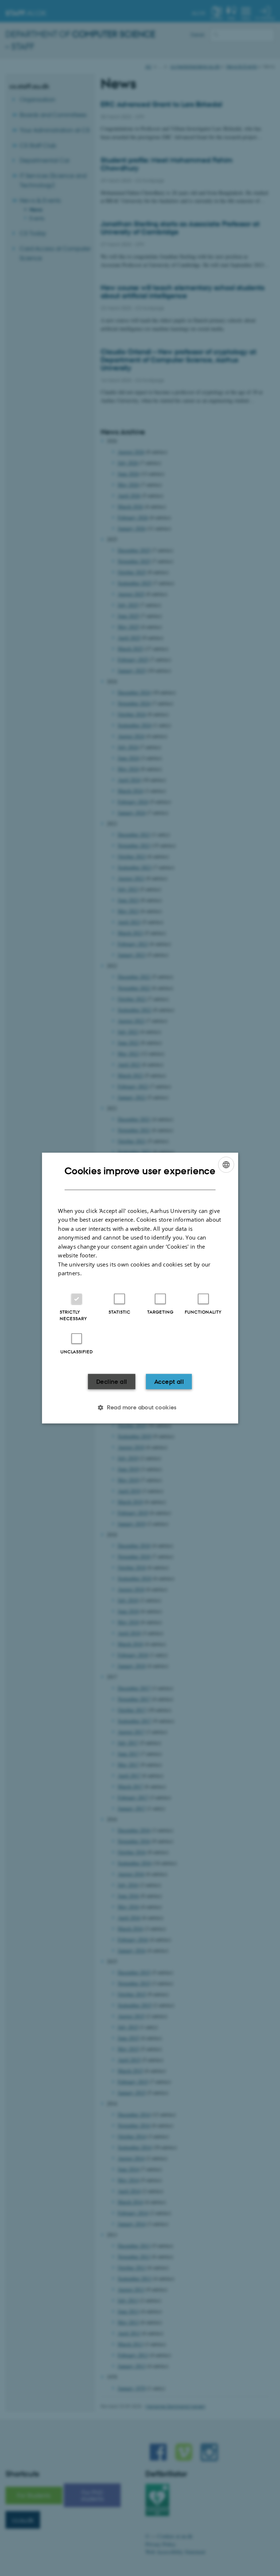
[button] (140, 1407)
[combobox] (226, 1165)
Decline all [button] (112, 1381)
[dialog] (140, 1288)
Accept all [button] (169, 1381)
